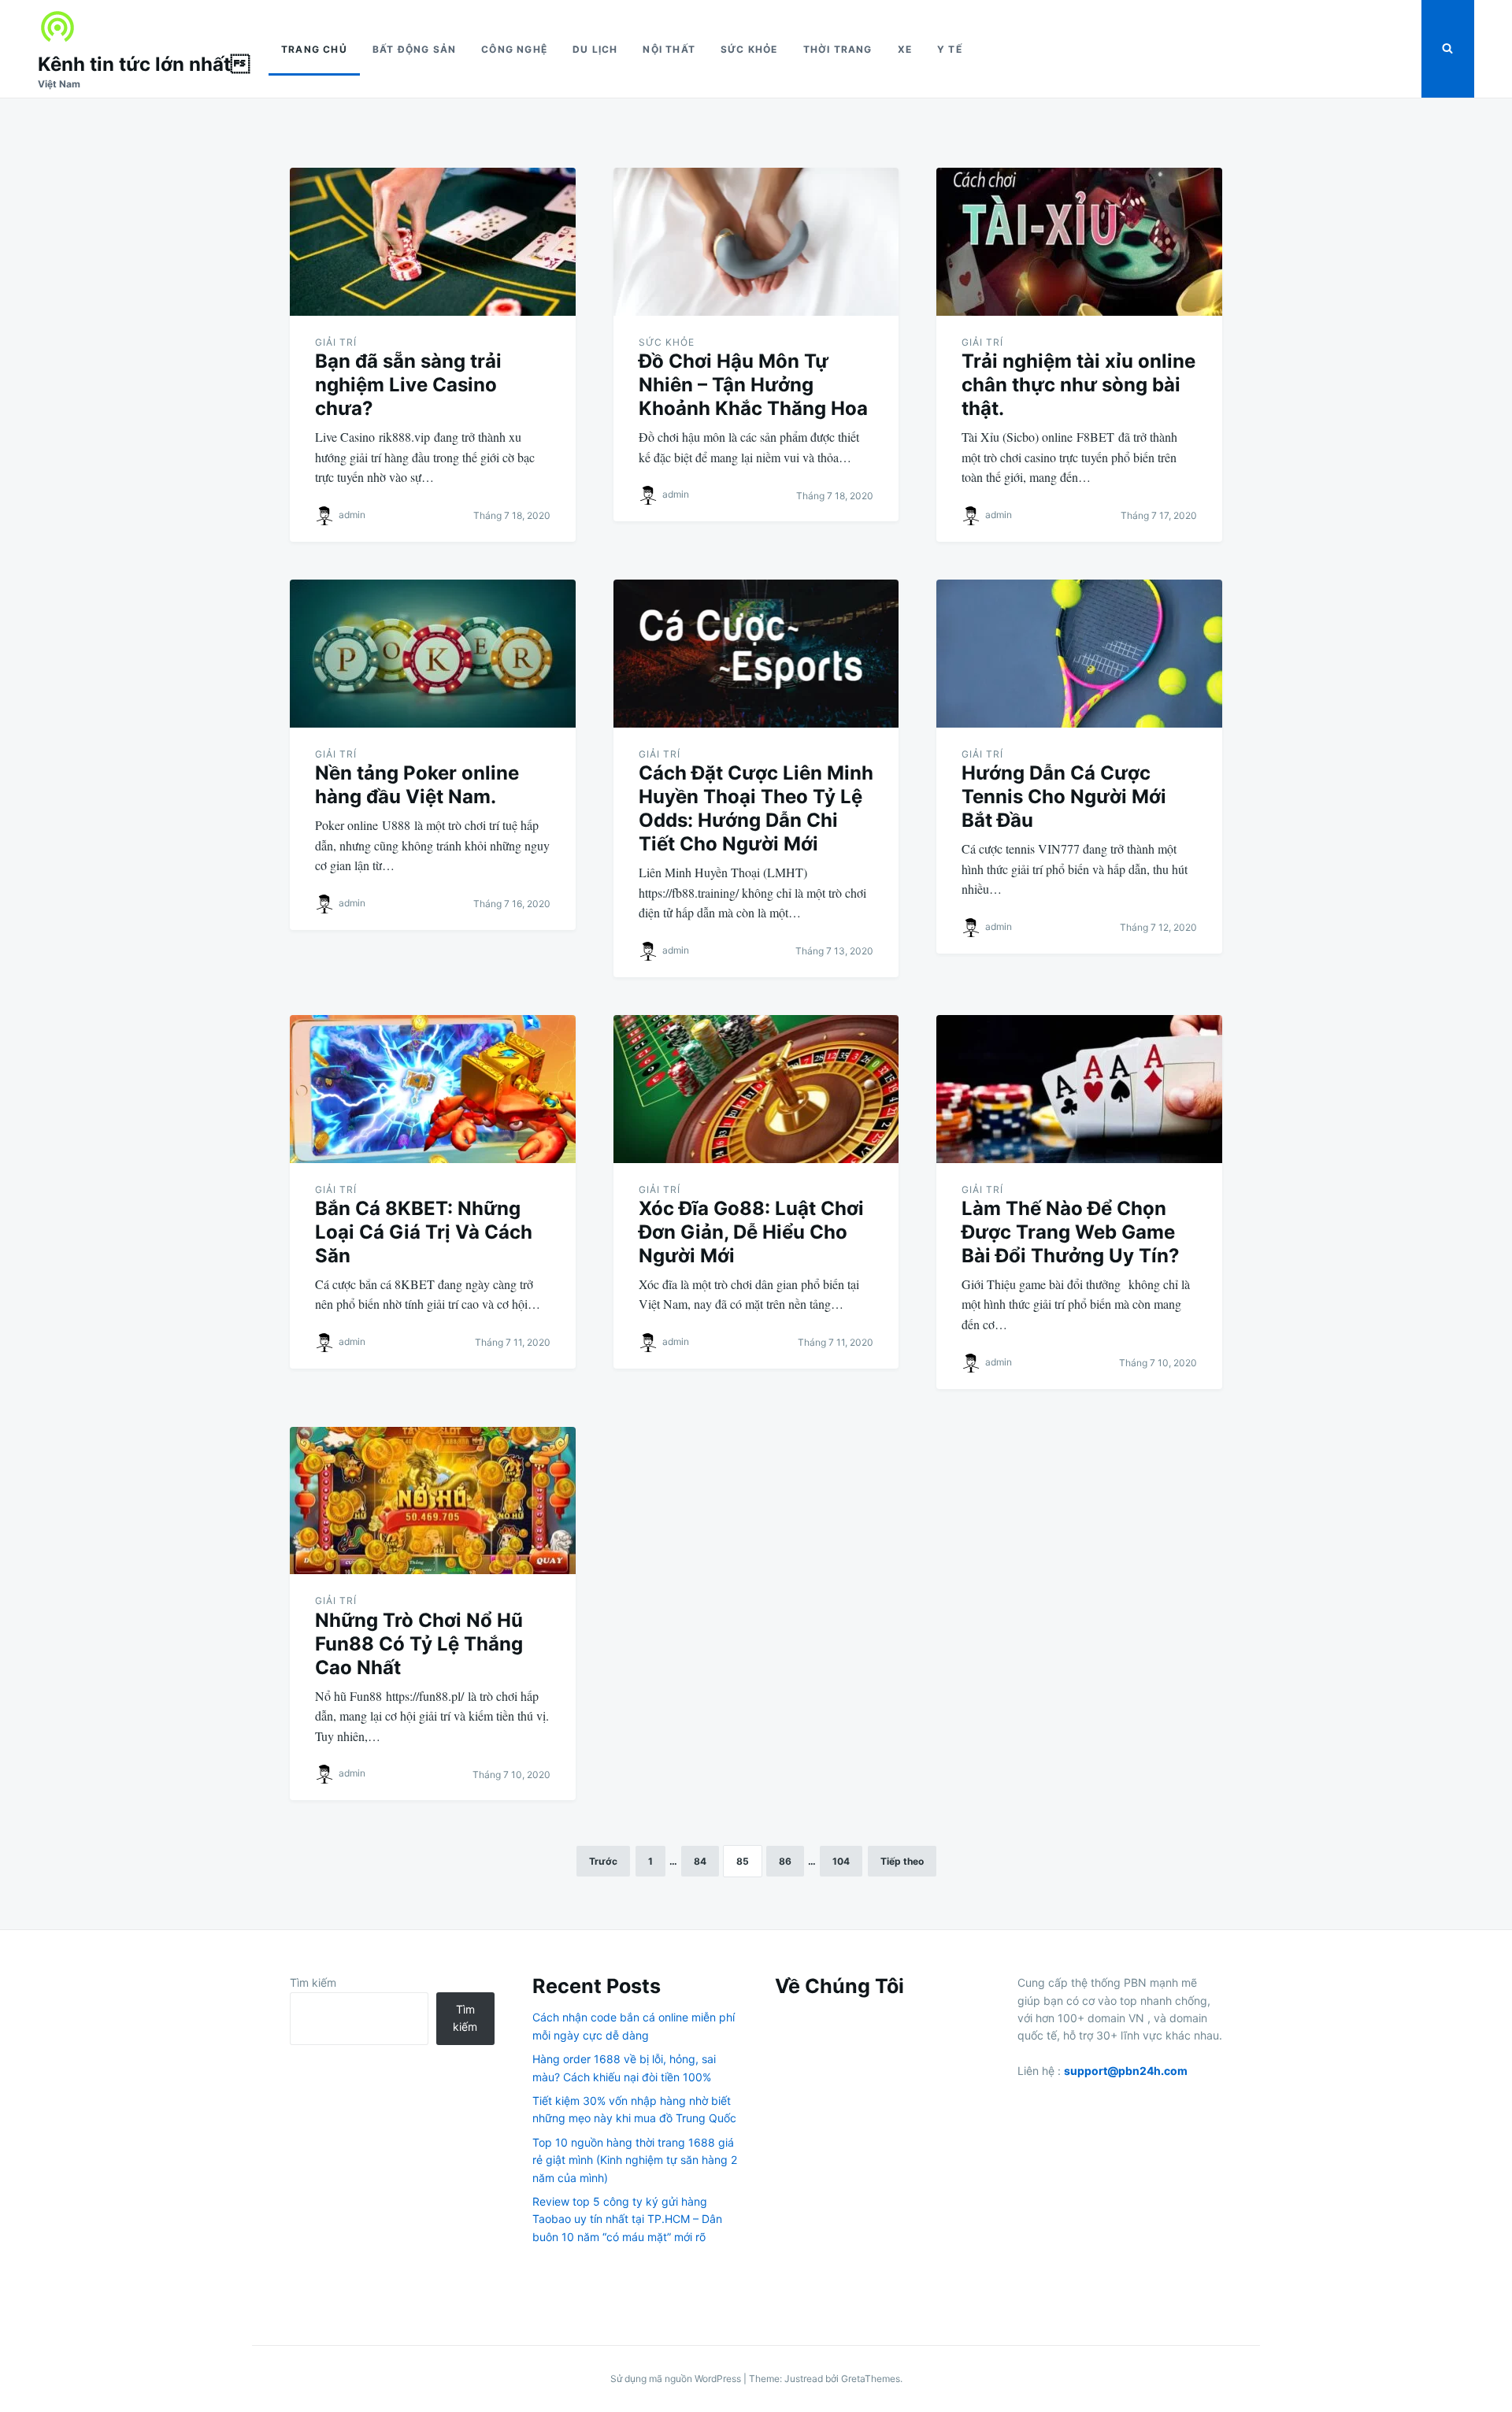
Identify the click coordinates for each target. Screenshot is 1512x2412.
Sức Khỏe (749, 49)
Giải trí (336, 342)
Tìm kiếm (313, 1982)
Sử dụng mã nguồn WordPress (677, 2379)
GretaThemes (871, 2379)
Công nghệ (514, 49)
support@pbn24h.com (1126, 2071)
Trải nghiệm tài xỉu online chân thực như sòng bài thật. (1078, 385)
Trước (603, 1861)
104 (841, 1861)
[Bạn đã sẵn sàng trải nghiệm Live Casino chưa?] (433, 242)
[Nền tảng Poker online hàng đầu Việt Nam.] (433, 654)
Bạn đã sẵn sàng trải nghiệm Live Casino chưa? (408, 385)
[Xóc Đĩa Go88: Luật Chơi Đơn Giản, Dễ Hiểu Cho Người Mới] (756, 1089)
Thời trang (838, 49)
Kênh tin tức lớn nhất (144, 64)
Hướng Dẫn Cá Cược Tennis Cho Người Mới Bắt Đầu (1064, 797)
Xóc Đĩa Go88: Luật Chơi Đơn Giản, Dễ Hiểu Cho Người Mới (751, 1232)
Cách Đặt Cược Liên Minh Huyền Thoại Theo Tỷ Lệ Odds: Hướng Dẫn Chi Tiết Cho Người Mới (756, 808)
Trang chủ (314, 49)
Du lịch (595, 49)
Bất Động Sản (414, 49)
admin (352, 515)
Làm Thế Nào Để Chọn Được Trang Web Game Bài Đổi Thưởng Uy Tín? (1071, 1232)
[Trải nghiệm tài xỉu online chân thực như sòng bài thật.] (1079, 242)
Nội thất (669, 49)
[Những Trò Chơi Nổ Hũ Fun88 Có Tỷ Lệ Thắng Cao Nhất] (433, 1501)
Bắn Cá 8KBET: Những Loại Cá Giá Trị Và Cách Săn (424, 1232)
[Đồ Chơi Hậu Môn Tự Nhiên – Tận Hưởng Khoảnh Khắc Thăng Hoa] (756, 242)
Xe (905, 49)
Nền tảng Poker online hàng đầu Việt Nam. (417, 785)
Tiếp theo (902, 1861)
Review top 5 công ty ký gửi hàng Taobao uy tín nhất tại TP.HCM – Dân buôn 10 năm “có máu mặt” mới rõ (627, 2219)
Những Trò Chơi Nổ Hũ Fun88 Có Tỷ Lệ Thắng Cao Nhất (419, 1644)
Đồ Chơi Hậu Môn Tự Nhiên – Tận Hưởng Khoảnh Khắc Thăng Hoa (753, 385)
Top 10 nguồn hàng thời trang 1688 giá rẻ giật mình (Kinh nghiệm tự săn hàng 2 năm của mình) (635, 2160)
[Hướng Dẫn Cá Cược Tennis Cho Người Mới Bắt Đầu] (1079, 654)
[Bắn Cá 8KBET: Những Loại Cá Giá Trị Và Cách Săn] (433, 1089)
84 (700, 1861)
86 (785, 1861)
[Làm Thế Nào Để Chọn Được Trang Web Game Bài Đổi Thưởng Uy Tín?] (1079, 1089)
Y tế (950, 49)
